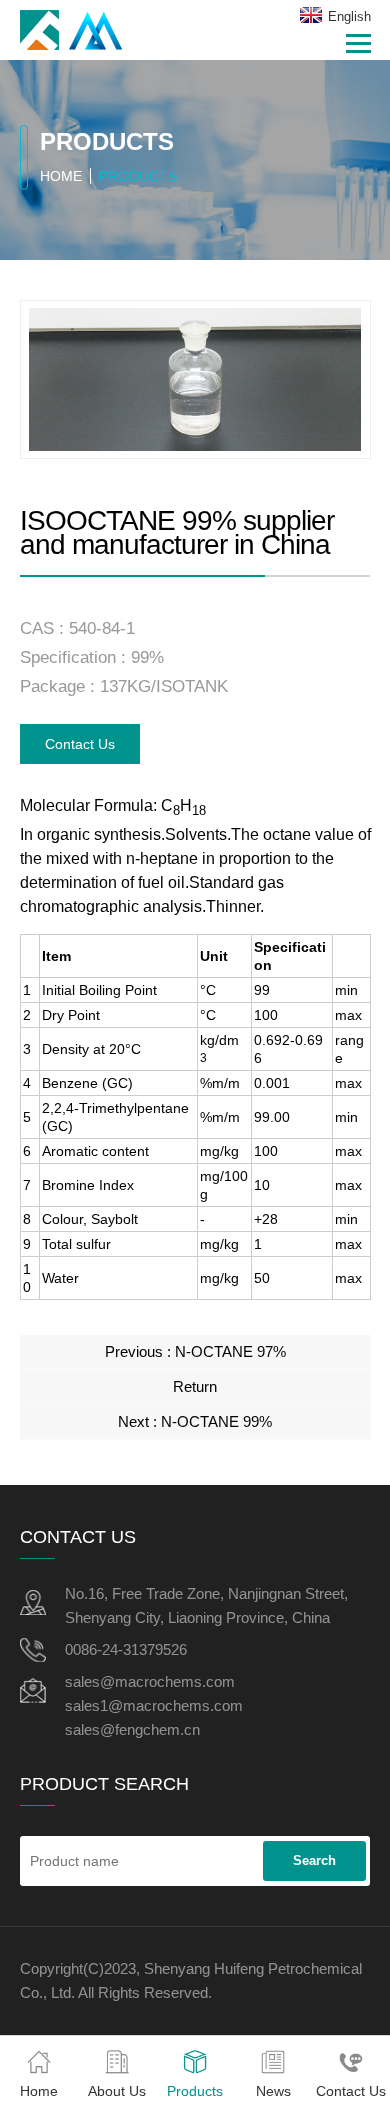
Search (314, 1860)
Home (61, 176)
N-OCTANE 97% (230, 1351)
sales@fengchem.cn (132, 1729)
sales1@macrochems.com (154, 1705)
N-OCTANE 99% (216, 1421)
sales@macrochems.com (150, 1681)
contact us (80, 744)
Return (195, 1386)
